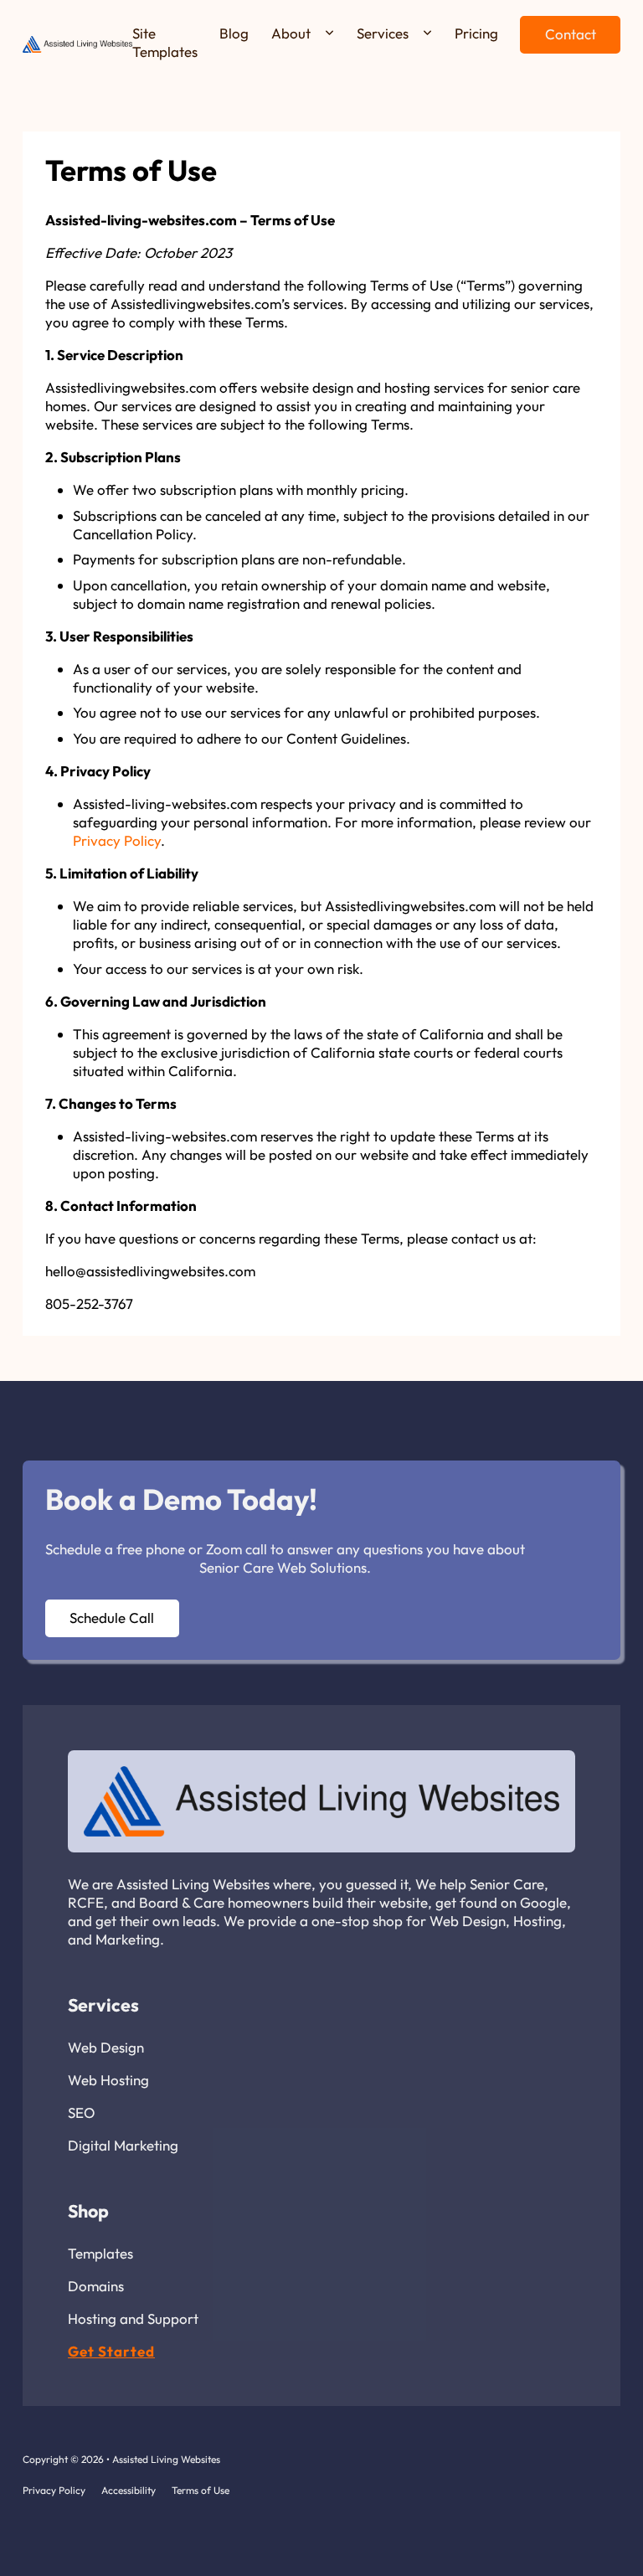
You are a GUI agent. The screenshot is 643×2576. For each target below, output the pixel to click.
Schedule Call (112, 1618)
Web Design (106, 2047)
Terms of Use (201, 2490)
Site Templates (165, 42)
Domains (96, 2286)
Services (383, 33)
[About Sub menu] (329, 33)
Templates (100, 2253)
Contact (571, 34)
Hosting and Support (133, 2318)
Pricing (476, 33)
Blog (234, 33)
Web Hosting (108, 2080)
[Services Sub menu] (427, 33)
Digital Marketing (123, 2145)
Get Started (111, 2351)
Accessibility (129, 2490)
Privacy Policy (117, 840)
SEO (81, 2112)
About (291, 33)
